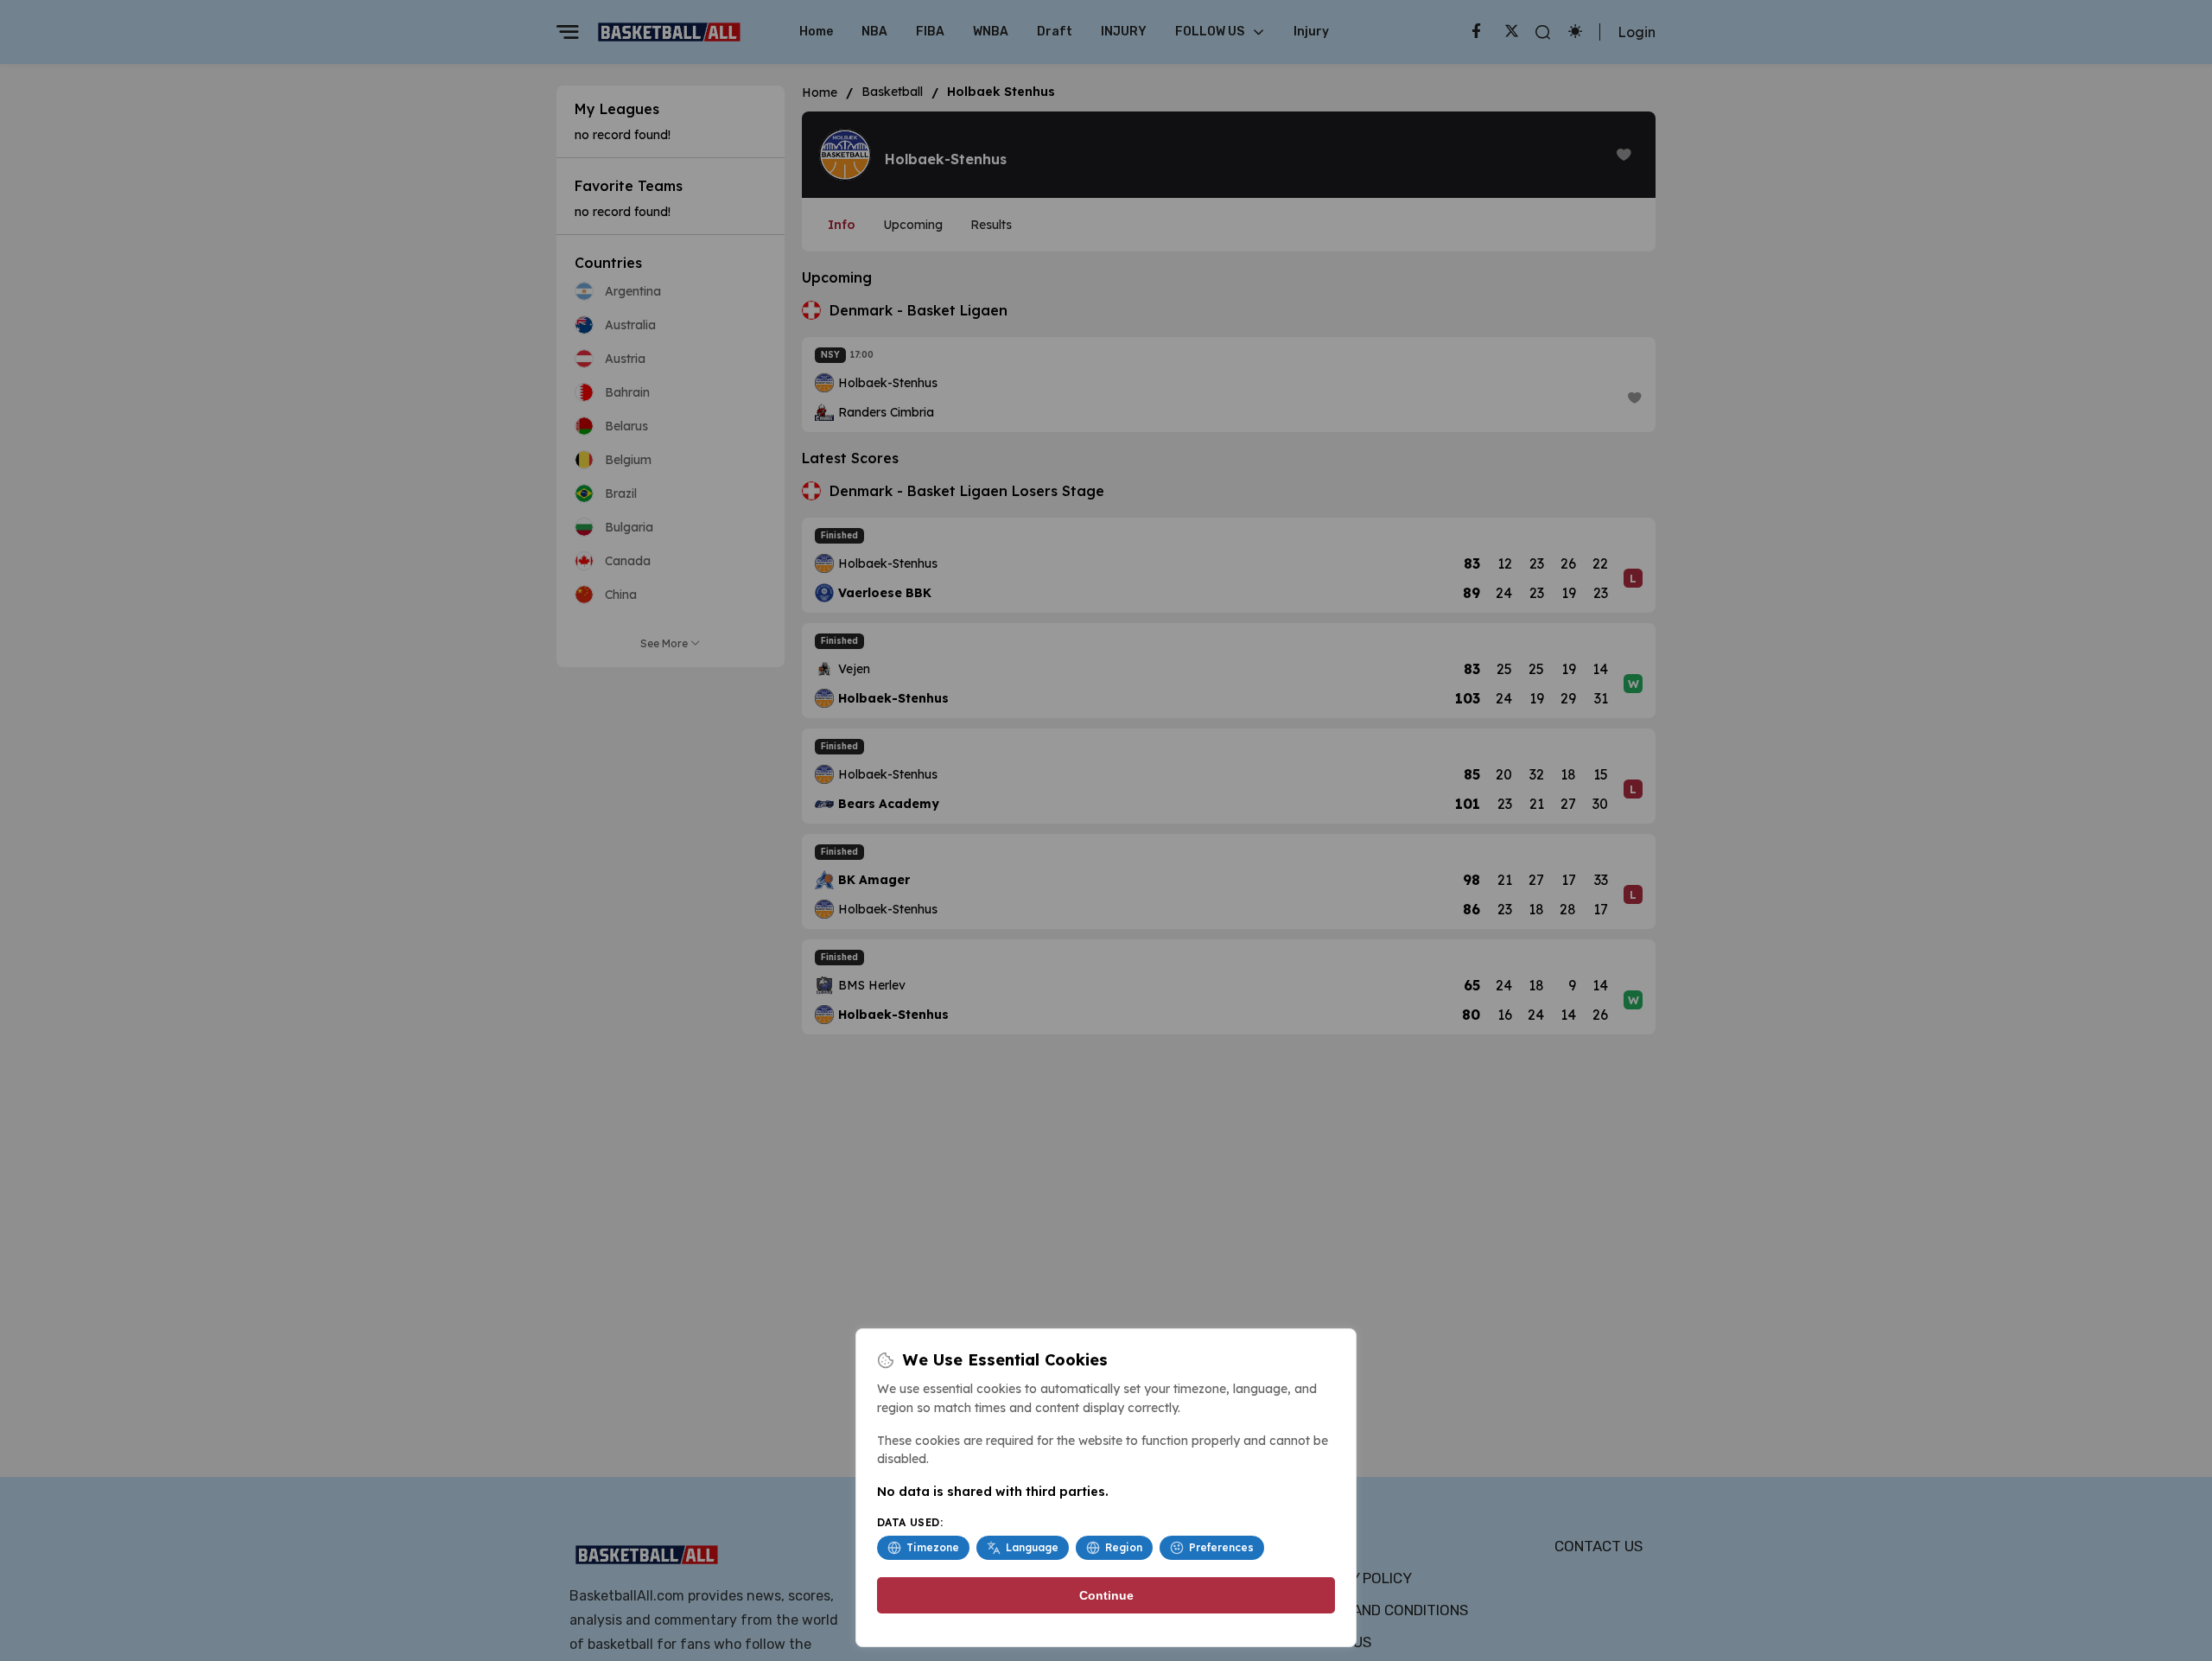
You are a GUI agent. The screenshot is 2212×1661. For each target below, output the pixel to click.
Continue (1106, 1595)
